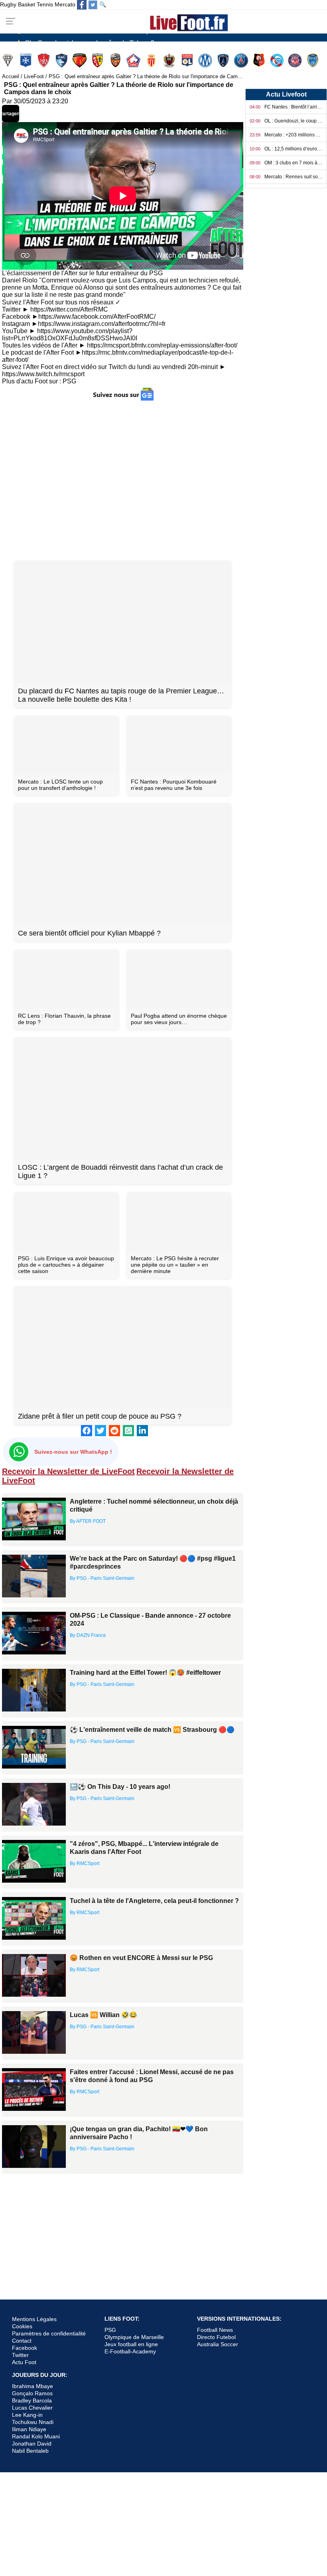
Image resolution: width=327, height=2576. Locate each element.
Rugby (8, 4)
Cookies (22, 2326)
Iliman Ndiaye (29, 2429)
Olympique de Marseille (134, 2337)
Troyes (314, 60)
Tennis (45, 4)
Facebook (25, 2348)
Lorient (116, 60)
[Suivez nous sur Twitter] (93, 5)
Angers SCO (9, 60)
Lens (98, 60)
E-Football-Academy (130, 2351)
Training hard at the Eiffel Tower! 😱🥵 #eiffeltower (145, 1673)
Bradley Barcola (32, 2400)
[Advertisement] (123, 480)
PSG (69, 381)
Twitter (20, 2355)
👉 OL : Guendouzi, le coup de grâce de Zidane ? (85, 37)
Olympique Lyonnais (188, 60)
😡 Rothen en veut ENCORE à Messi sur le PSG (141, 1958)
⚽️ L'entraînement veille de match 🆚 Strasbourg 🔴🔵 (152, 1730)
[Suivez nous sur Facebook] (82, 5)
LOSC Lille (134, 60)
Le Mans (80, 60)
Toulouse (296, 60)
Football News (215, 2330)
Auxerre (27, 60)
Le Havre (62, 60)
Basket (27, 4)
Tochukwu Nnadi (33, 2422)
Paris (224, 60)
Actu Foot (24, 2362)
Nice (170, 60)
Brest (44, 60)
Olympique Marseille (206, 60)
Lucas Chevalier (32, 2408)
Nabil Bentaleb (30, 2451)
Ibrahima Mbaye (33, 2386)
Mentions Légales (34, 2319)
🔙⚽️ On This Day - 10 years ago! (120, 1787)
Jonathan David (32, 2444)
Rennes (260, 60)
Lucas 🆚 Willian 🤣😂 (103, 2015)
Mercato (65, 4)
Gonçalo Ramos (32, 2393)
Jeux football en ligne (131, 2344)
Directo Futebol (216, 2337)
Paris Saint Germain (242, 60)
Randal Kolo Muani (36, 2436)
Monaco (152, 60)
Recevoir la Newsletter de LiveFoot (68, 1471)
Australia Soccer (218, 2344)
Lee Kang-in (27, 2415)
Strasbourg (278, 60)
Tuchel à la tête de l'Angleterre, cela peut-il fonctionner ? (154, 1901)
